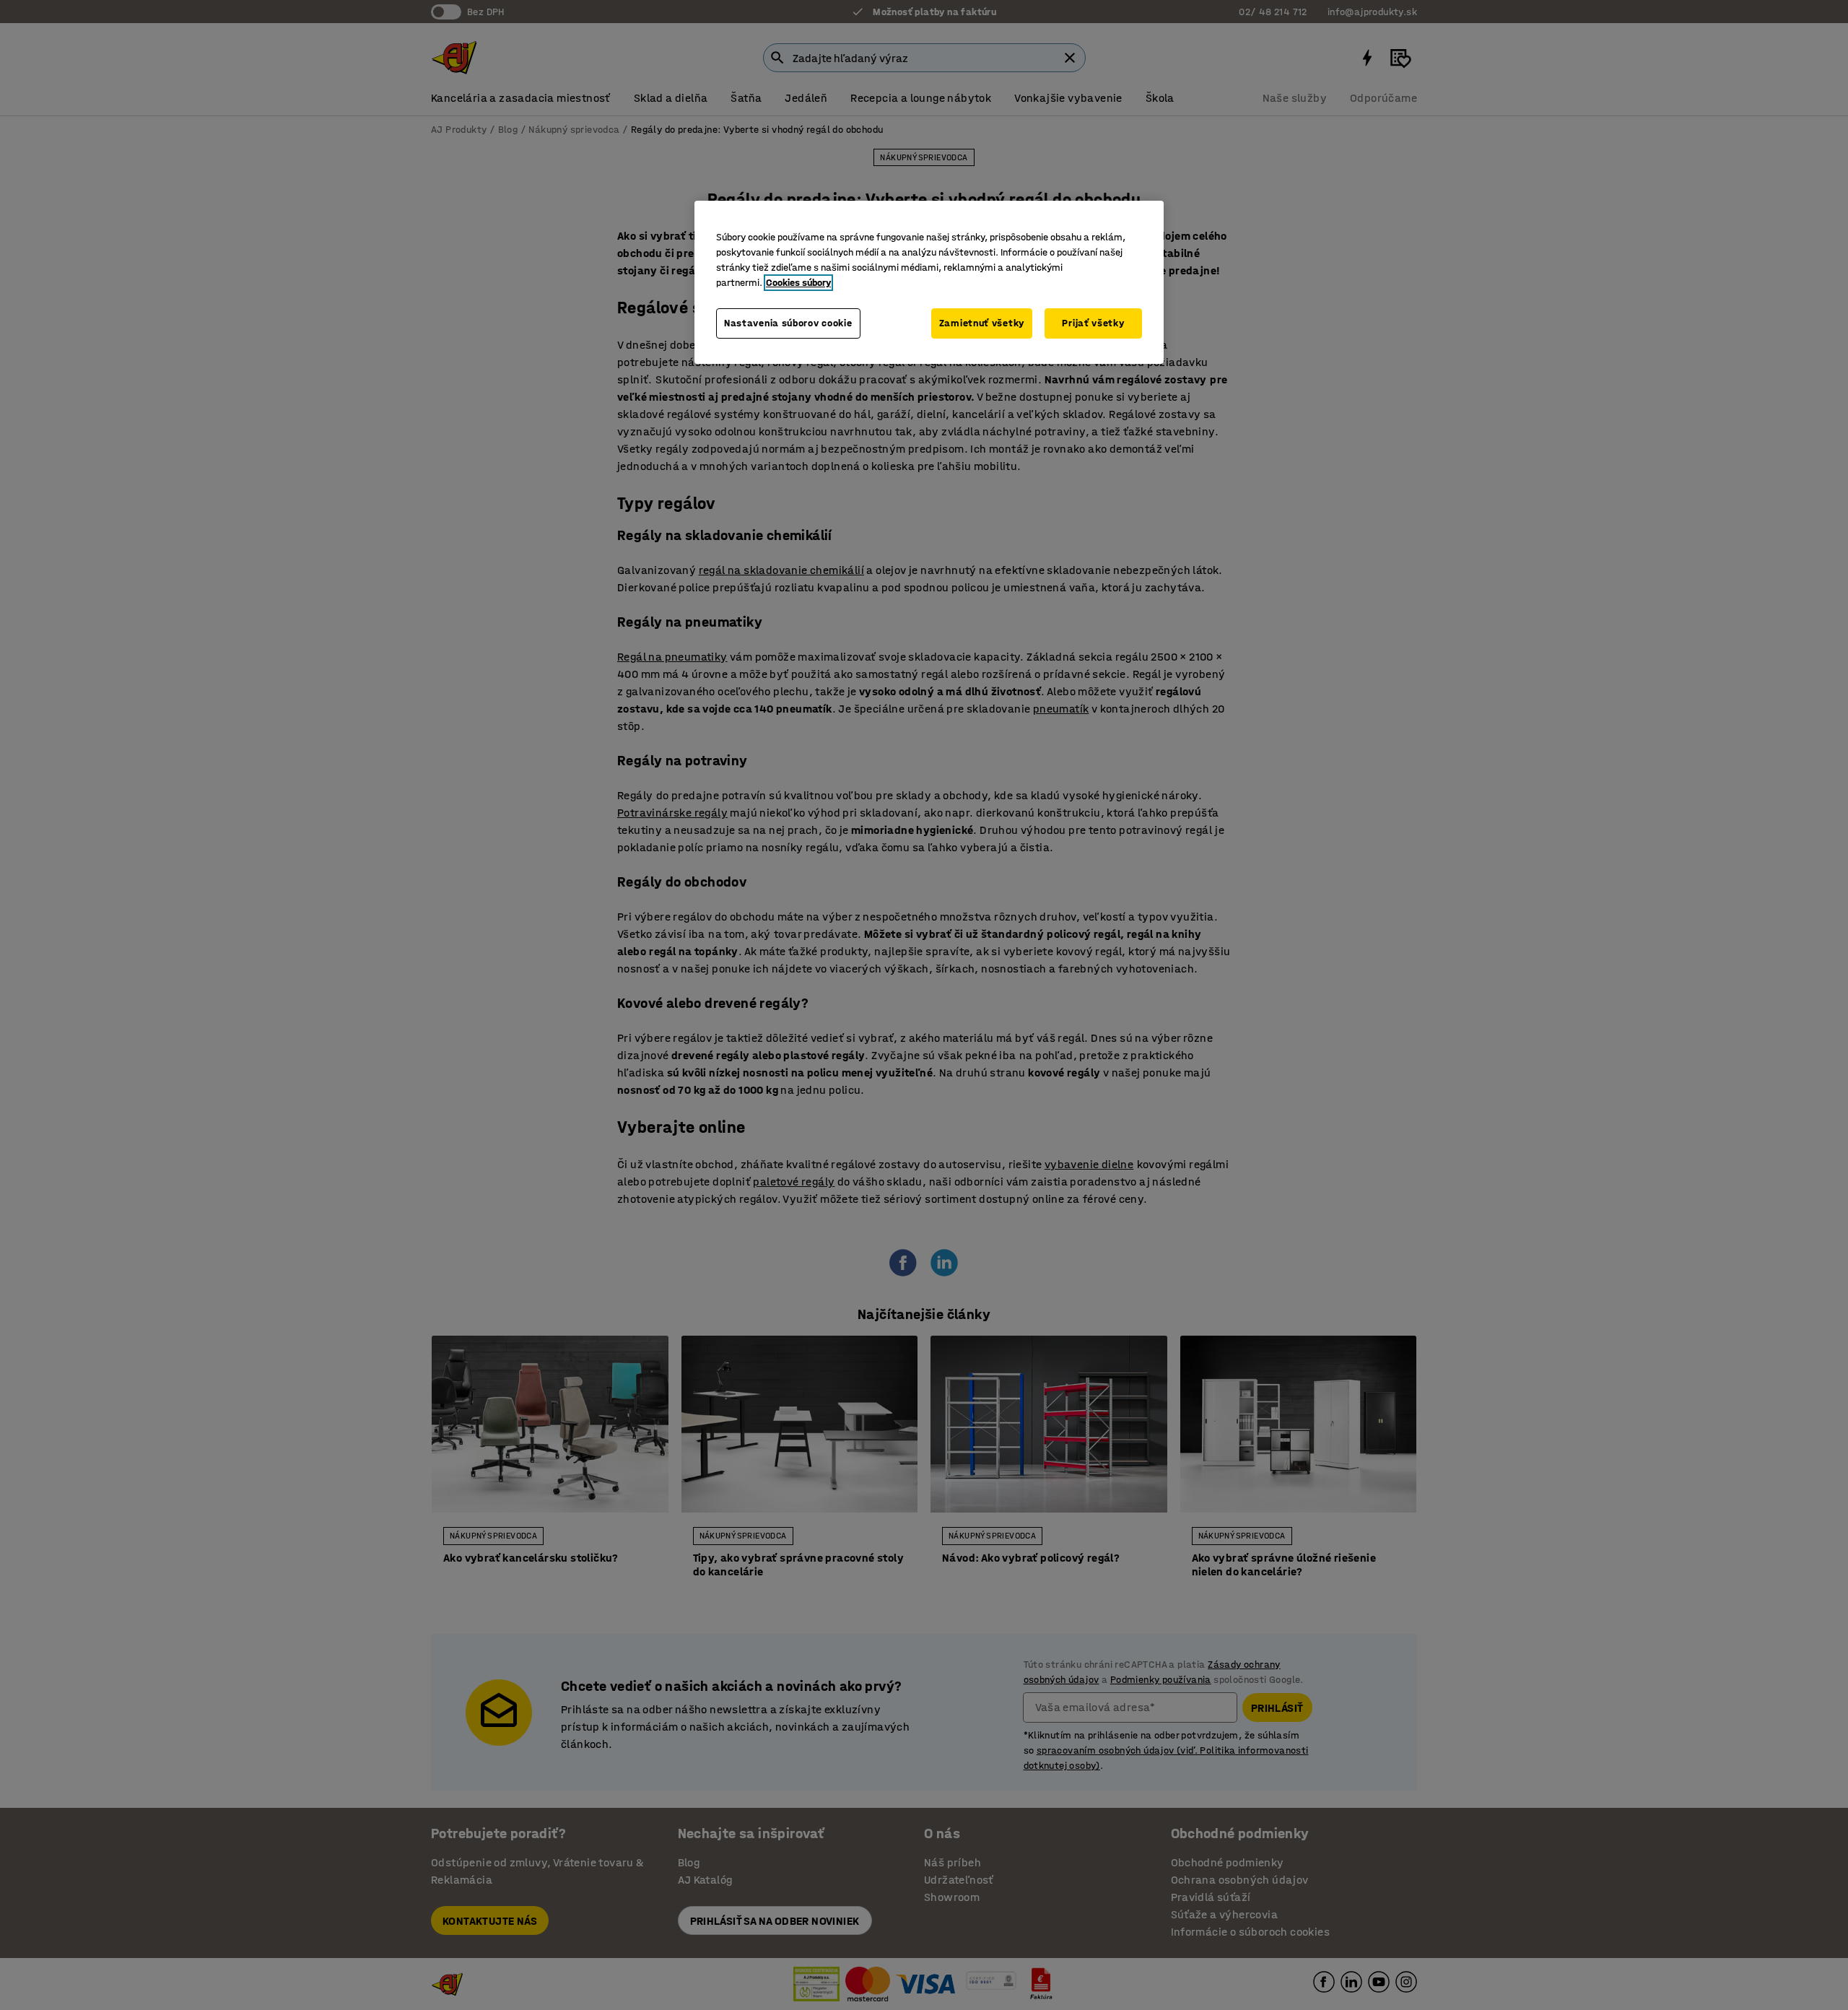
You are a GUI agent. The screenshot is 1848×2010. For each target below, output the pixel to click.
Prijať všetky (1093, 323)
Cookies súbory (798, 283)
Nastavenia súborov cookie (788, 323)
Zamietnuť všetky (982, 323)
